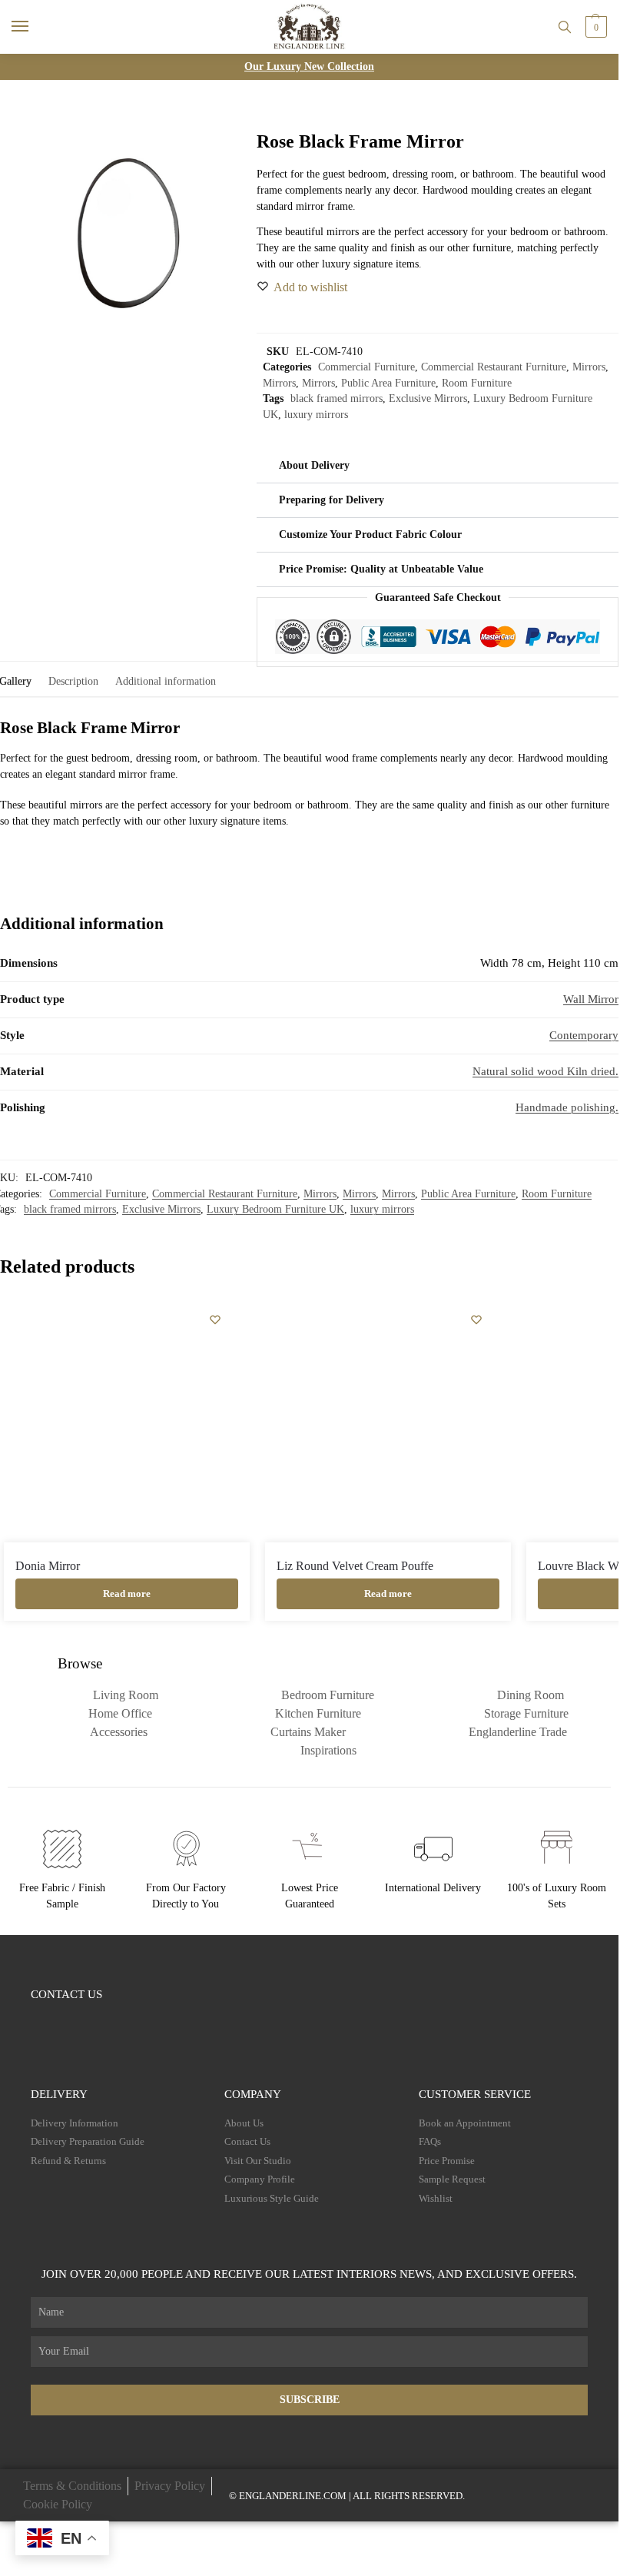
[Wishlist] (215, 1320)
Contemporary (584, 1035)
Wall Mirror (591, 999)
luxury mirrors (316, 415)
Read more (127, 1593)
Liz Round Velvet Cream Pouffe (355, 1566)
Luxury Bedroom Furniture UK (275, 1209)
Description (73, 681)
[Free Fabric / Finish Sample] (62, 1849)
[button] (594, 27)
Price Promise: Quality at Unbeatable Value (381, 569)
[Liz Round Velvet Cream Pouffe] (388, 1419)
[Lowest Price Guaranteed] (310, 1849)
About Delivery (314, 465)
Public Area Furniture (388, 383)
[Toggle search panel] (565, 27)
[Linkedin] (156, 2022)
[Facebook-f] (36, 2022)
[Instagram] (66, 2022)
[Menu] (35, 27)
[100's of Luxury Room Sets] (557, 1849)
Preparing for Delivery (332, 500)
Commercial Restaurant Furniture (494, 367)
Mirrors (589, 367)
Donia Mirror (48, 1566)
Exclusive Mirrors (428, 398)
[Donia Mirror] (127, 1419)
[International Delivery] (433, 1849)
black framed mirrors (337, 398)
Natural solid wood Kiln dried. (545, 1071)
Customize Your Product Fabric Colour (370, 534)
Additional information (166, 681)
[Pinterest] (126, 2022)
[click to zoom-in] (128, 233)
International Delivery (433, 1888)
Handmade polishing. (567, 1107)
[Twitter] (96, 2022)
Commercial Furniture (366, 367)
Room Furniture (477, 383)
